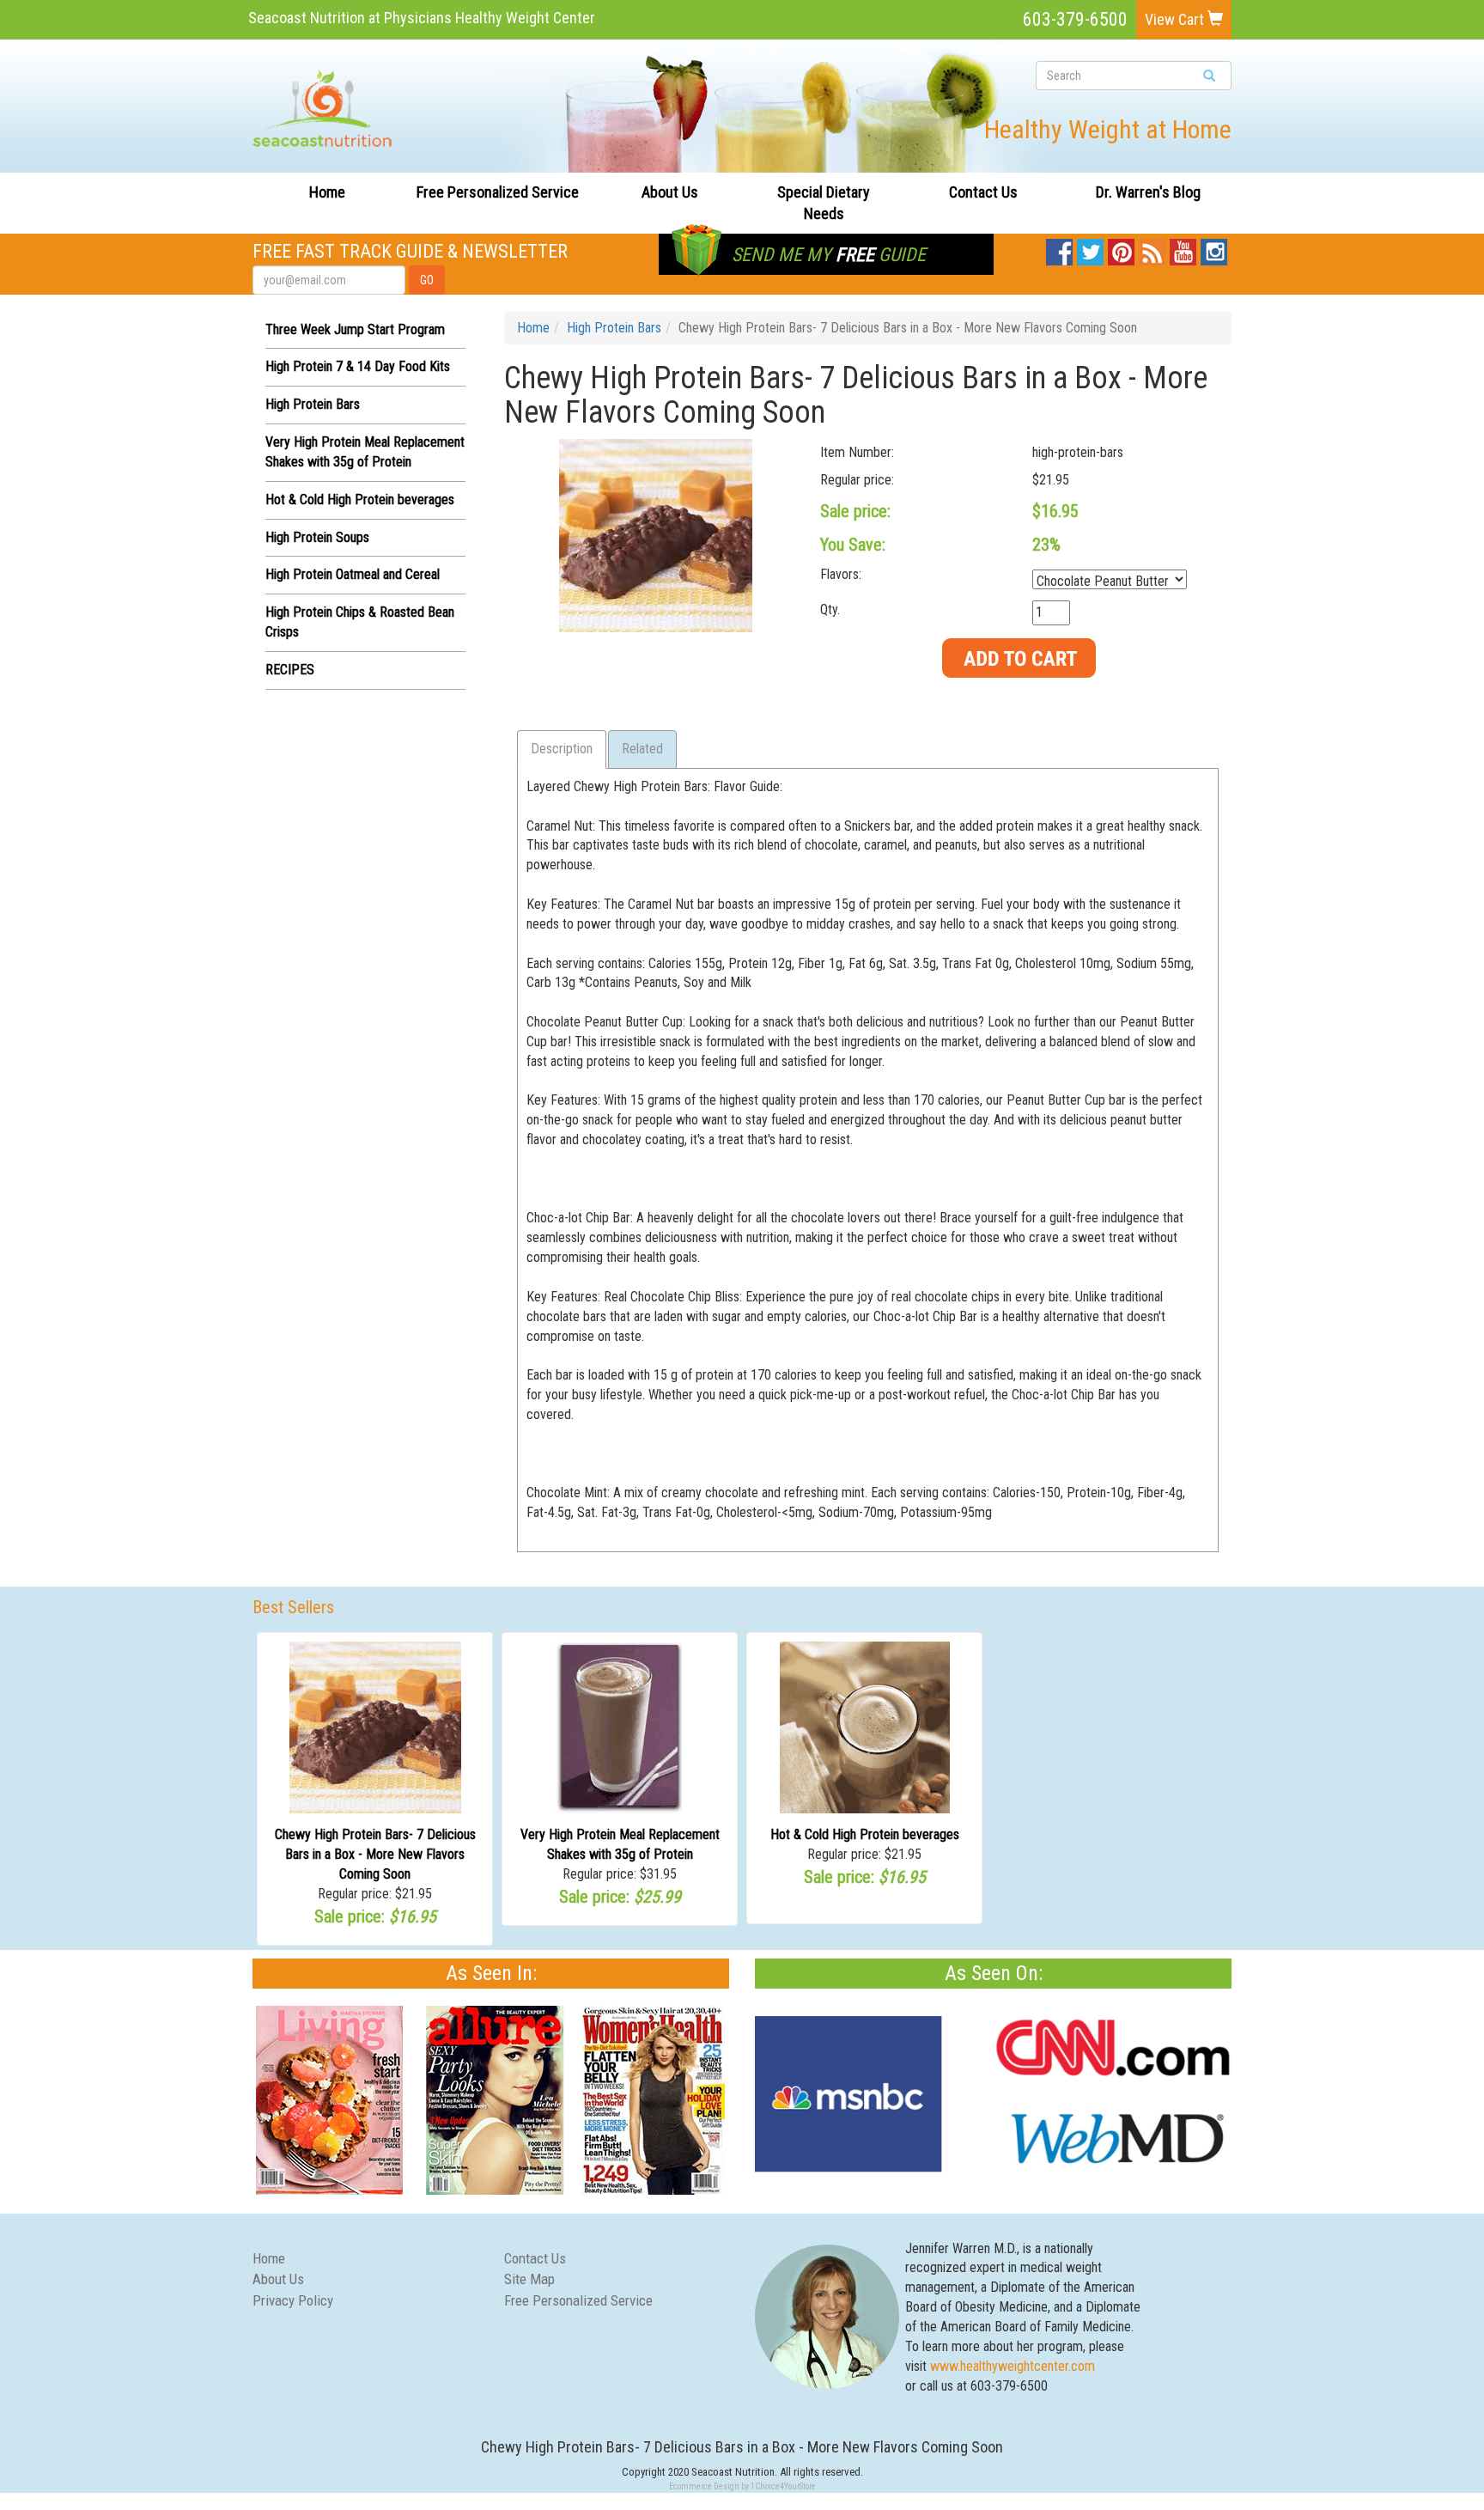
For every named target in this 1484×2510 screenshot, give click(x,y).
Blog (1153, 248)
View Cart (1176, 19)
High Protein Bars (313, 404)
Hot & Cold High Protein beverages (360, 500)
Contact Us (983, 192)
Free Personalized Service (498, 192)
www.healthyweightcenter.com (1013, 2366)
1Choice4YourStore (783, 2486)
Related (642, 749)
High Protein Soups (317, 537)
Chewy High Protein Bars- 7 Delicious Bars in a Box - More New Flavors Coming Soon (375, 1854)
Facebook (1059, 248)
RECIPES (290, 670)
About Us (670, 192)
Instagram (1214, 248)
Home (327, 192)
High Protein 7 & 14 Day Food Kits (358, 366)
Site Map (529, 2279)
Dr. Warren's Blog (1148, 192)
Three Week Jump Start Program (355, 329)
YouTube (1183, 248)
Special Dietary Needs (824, 203)
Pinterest (1121, 248)
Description (562, 749)
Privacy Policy (293, 2300)
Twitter (1090, 248)
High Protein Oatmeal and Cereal (353, 574)
